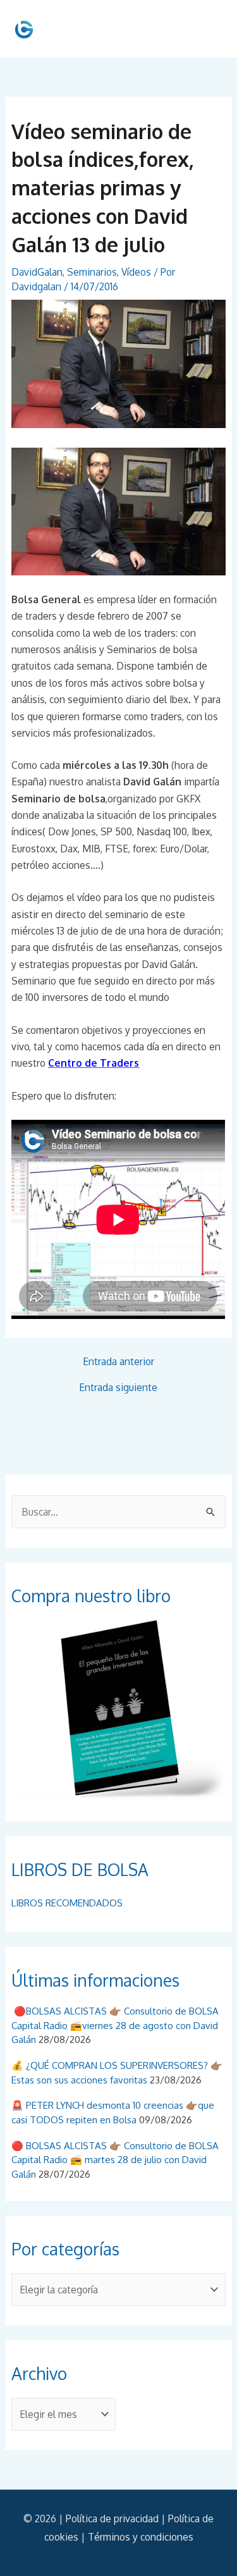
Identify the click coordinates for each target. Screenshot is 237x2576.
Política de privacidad (112, 2518)
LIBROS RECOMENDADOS (67, 1903)
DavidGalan (37, 272)
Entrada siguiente (118, 1388)
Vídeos (136, 272)
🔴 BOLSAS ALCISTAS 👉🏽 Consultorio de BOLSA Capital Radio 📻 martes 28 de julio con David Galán (115, 2160)
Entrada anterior (118, 1362)
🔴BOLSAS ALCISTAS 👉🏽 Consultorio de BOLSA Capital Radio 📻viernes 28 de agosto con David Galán (115, 2025)
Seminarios (92, 272)
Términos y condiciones (141, 2537)
